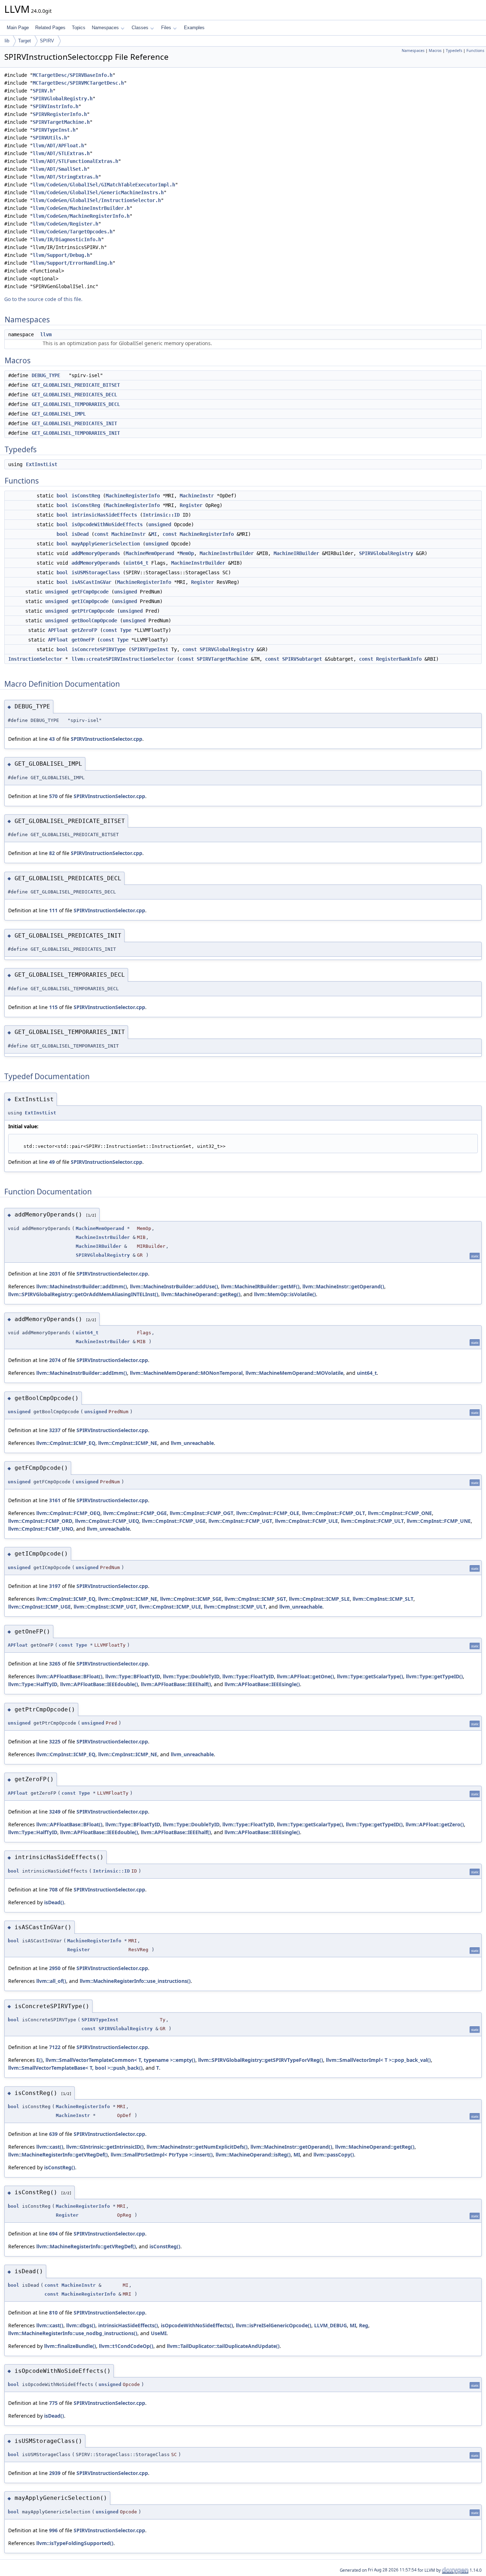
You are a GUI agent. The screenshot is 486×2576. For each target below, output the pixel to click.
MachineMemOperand (150, 553)
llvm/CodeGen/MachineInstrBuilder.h (81, 208)
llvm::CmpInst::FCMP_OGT (202, 1513)
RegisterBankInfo (399, 659)
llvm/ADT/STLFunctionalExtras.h (75, 161)
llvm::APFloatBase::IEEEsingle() (262, 1684)
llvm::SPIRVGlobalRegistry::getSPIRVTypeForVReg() (261, 2060)
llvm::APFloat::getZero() (435, 1824)
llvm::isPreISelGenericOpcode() (274, 2325)
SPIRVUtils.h (50, 138)
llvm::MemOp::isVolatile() (285, 1294)
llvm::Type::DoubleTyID (191, 1676)
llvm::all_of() (51, 1981)
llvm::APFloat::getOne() (305, 1676)
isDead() (54, 1902)
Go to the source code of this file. (43, 299)
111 (53, 910)
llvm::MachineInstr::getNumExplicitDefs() (197, 2147)
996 (53, 2530)
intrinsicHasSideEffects (104, 515)
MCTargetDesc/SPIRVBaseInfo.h (73, 75)
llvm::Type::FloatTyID (248, 1676)
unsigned (160, 524)
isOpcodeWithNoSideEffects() (197, 2325)
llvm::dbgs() (81, 2325)
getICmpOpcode (90, 601)
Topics (79, 28)
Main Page (18, 28)
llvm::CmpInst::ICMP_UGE (39, 1607)
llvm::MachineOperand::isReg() (253, 2155)
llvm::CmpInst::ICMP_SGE (191, 1599)
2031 (55, 1274)
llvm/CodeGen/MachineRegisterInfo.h (81, 216)
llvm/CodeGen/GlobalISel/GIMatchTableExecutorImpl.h (104, 185)
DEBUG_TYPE (46, 375)
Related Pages (50, 28)
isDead (80, 534)
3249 (55, 1812)
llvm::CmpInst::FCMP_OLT (334, 1513)
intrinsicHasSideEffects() (128, 2325)
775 (53, 2403)
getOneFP (83, 640)
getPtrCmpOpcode (93, 611)
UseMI (159, 2333)
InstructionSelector (35, 659)
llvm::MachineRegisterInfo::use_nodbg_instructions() (73, 2333)
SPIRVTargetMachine (222, 659)
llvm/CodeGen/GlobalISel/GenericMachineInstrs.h (98, 192)
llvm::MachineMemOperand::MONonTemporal (186, 1373)
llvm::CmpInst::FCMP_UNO (41, 1529)
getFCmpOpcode (90, 592)
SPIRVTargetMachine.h (61, 122)
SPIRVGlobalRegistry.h (63, 99)
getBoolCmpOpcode (94, 621)
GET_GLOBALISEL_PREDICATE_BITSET (76, 385)
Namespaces (105, 28)
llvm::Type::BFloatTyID (133, 1676)
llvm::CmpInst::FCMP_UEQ (107, 1521)
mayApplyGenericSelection (106, 544)
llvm (46, 334)
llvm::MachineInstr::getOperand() (343, 1286)
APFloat (58, 630)
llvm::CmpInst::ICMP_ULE (170, 1607)
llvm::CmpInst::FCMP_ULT (372, 1521)
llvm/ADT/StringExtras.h (65, 177)
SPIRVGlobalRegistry (386, 553)
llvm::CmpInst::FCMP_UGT (240, 1521)
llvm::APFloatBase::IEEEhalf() (176, 1684)
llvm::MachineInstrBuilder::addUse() (174, 1286)
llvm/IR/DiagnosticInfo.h (67, 239)
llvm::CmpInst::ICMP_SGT (255, 1599)
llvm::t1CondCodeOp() (126, 2346)
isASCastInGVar (91, 582)
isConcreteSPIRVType (99, 649)
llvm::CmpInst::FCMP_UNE (439, 1521)
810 (53, 2313)
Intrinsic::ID (161, 515)
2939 (55, 2473)
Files (166, 28)
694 (53, 2234)
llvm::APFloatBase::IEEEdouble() (99, 1684)
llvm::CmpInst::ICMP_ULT (235, 1607)
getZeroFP (84, 630)
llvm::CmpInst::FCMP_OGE (135, 1513)
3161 (55, 1500)
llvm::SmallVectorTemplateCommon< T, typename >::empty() (120, 2060)
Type (126, 630)
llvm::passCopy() (334, 2155)
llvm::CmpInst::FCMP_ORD (40, 1521)
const (101, 534)
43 (52, 739)
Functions (475, 51)
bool (62, 496)
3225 (55, 1741)
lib (7, 41)
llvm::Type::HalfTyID (33, 1684)
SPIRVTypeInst (150, 649)
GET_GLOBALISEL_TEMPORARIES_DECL (76, 404)
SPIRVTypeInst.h (54, 130)
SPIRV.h (43, 91)
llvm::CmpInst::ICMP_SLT (383, 1599)
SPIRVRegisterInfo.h (60, 114)
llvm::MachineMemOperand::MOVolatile (294, 1373)
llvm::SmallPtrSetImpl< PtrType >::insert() (162, 2155)
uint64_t (137, 563)
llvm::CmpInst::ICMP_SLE (319, 1599)
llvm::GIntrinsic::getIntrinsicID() (105, 2147)
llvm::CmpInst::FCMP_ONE (400, 1513)
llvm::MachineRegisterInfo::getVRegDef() (58, 2155)
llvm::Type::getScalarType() (370, 1676)
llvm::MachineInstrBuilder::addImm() (82, 1286)
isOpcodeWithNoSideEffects (107, 524)
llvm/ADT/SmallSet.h (60, 169)
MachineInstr (197, 496)
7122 (55, 2047)
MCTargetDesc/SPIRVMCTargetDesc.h (78, 83)
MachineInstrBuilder (227, 553)
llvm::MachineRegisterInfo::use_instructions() (135, 1981)
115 (53, 1007)
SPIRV (47, 41)
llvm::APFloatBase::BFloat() (69, 1676)
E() (39, 2060)
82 (52, 853)
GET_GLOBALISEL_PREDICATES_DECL (74, 395)
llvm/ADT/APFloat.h (58, 146)
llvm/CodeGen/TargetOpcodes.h (73, 232)
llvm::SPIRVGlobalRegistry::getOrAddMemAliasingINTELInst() (83, 1294)
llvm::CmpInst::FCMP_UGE (174, 1521)
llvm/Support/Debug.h (61, 255)
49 (52, 1162)
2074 (55, 1360)
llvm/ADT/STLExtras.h (61, 153)
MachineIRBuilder (296, 553)
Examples (194, 28)
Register (191, 505)
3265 (55, 1664)
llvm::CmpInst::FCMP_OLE (268, 1513)
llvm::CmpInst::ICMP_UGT (105, 1607)
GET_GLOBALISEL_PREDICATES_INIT (74, 423)
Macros (435, 51)
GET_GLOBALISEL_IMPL (59, 414)
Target (25, 41)
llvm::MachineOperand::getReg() (201, 1294)
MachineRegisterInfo (133, 496)
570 (53, 796)
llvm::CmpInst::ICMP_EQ (66, 1443)
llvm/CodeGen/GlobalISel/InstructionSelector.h (97, 200)
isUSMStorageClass (96, 572)
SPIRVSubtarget (302, 659)
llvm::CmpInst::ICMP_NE (128, 1443)
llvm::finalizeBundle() (70, 2346)
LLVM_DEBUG (331, 2325)
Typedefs (454, 51)
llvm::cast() (50, 2147)
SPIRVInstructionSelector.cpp (107, 739)
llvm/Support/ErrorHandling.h (73, 263)
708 (53, 1889)
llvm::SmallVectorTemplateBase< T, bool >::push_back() (75, 2068)
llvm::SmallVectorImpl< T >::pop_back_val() (378, 2060)
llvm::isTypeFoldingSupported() (75, 2543)
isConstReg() (60, 2167)
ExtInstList (42, 464)
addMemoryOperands (96, 553)
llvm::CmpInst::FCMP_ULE (307, 1521)
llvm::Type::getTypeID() (434, 1676)
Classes (140, 28)
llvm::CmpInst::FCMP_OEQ (68, 1513)
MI (154, 534)
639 (53, 2134)
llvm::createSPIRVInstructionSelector (123, 659)
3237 (55, 1430)
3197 (55, 1586)
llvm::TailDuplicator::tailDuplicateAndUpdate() (223, 2346)
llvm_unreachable (192, 1443)
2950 (55, 1968)
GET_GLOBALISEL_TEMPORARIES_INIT (76, 433)
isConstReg (86, 496)
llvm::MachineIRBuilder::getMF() (260, 1286)
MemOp (187, 553)
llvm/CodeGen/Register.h (65, 224)
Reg (364, 2325)
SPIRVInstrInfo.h (56, 106)
